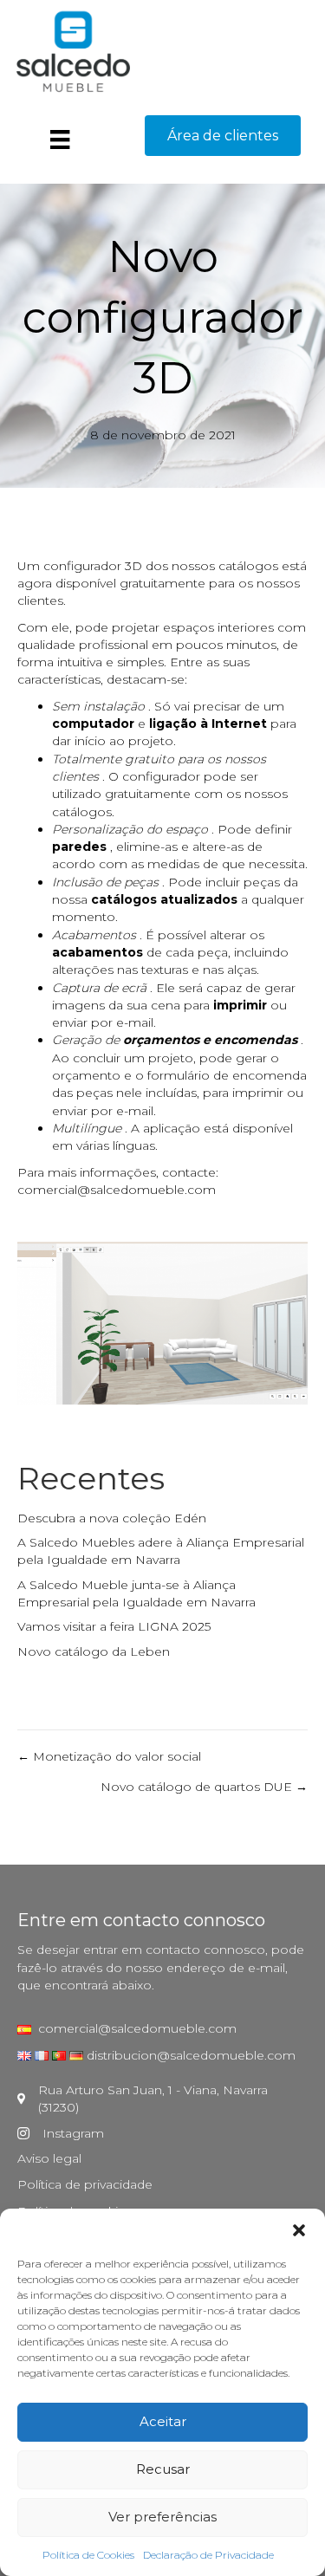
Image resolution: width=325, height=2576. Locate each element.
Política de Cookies (88, 2555)
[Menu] (60, 140)
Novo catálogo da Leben (94, 1651)
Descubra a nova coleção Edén (112, 1518)
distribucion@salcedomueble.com (191, 2055)
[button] (299, 2230)
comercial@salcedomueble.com (117, 1190)
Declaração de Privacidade (208, 2555)
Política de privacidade (85, 2184)
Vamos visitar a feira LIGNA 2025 (114, 1626)
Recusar (163, 2469)
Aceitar (163, 2421)
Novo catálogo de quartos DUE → (204, 1787)
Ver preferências (162, 2517)
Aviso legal (49, 2158)
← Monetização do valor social (109, 1756)
